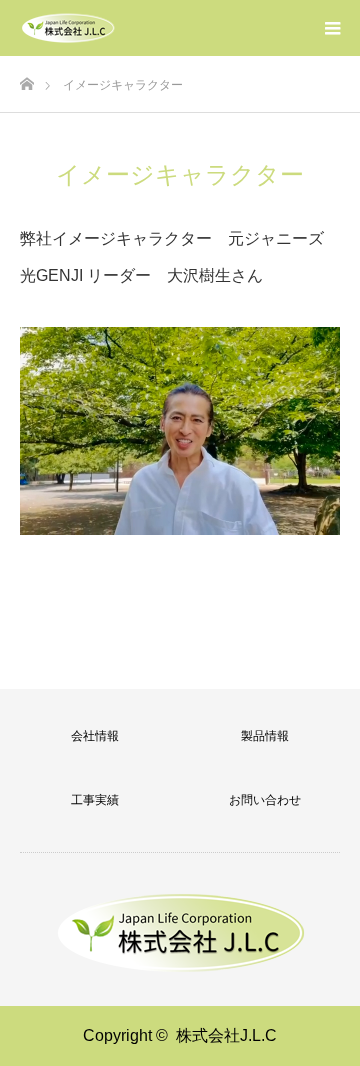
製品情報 (265, 736)
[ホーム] (26, 78)
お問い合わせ (265, 800)
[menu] (332, 28)
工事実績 (95, 800)
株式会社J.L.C (226, 1035)
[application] (180, 431)
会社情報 (95, 736)
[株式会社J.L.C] (68, 28)
